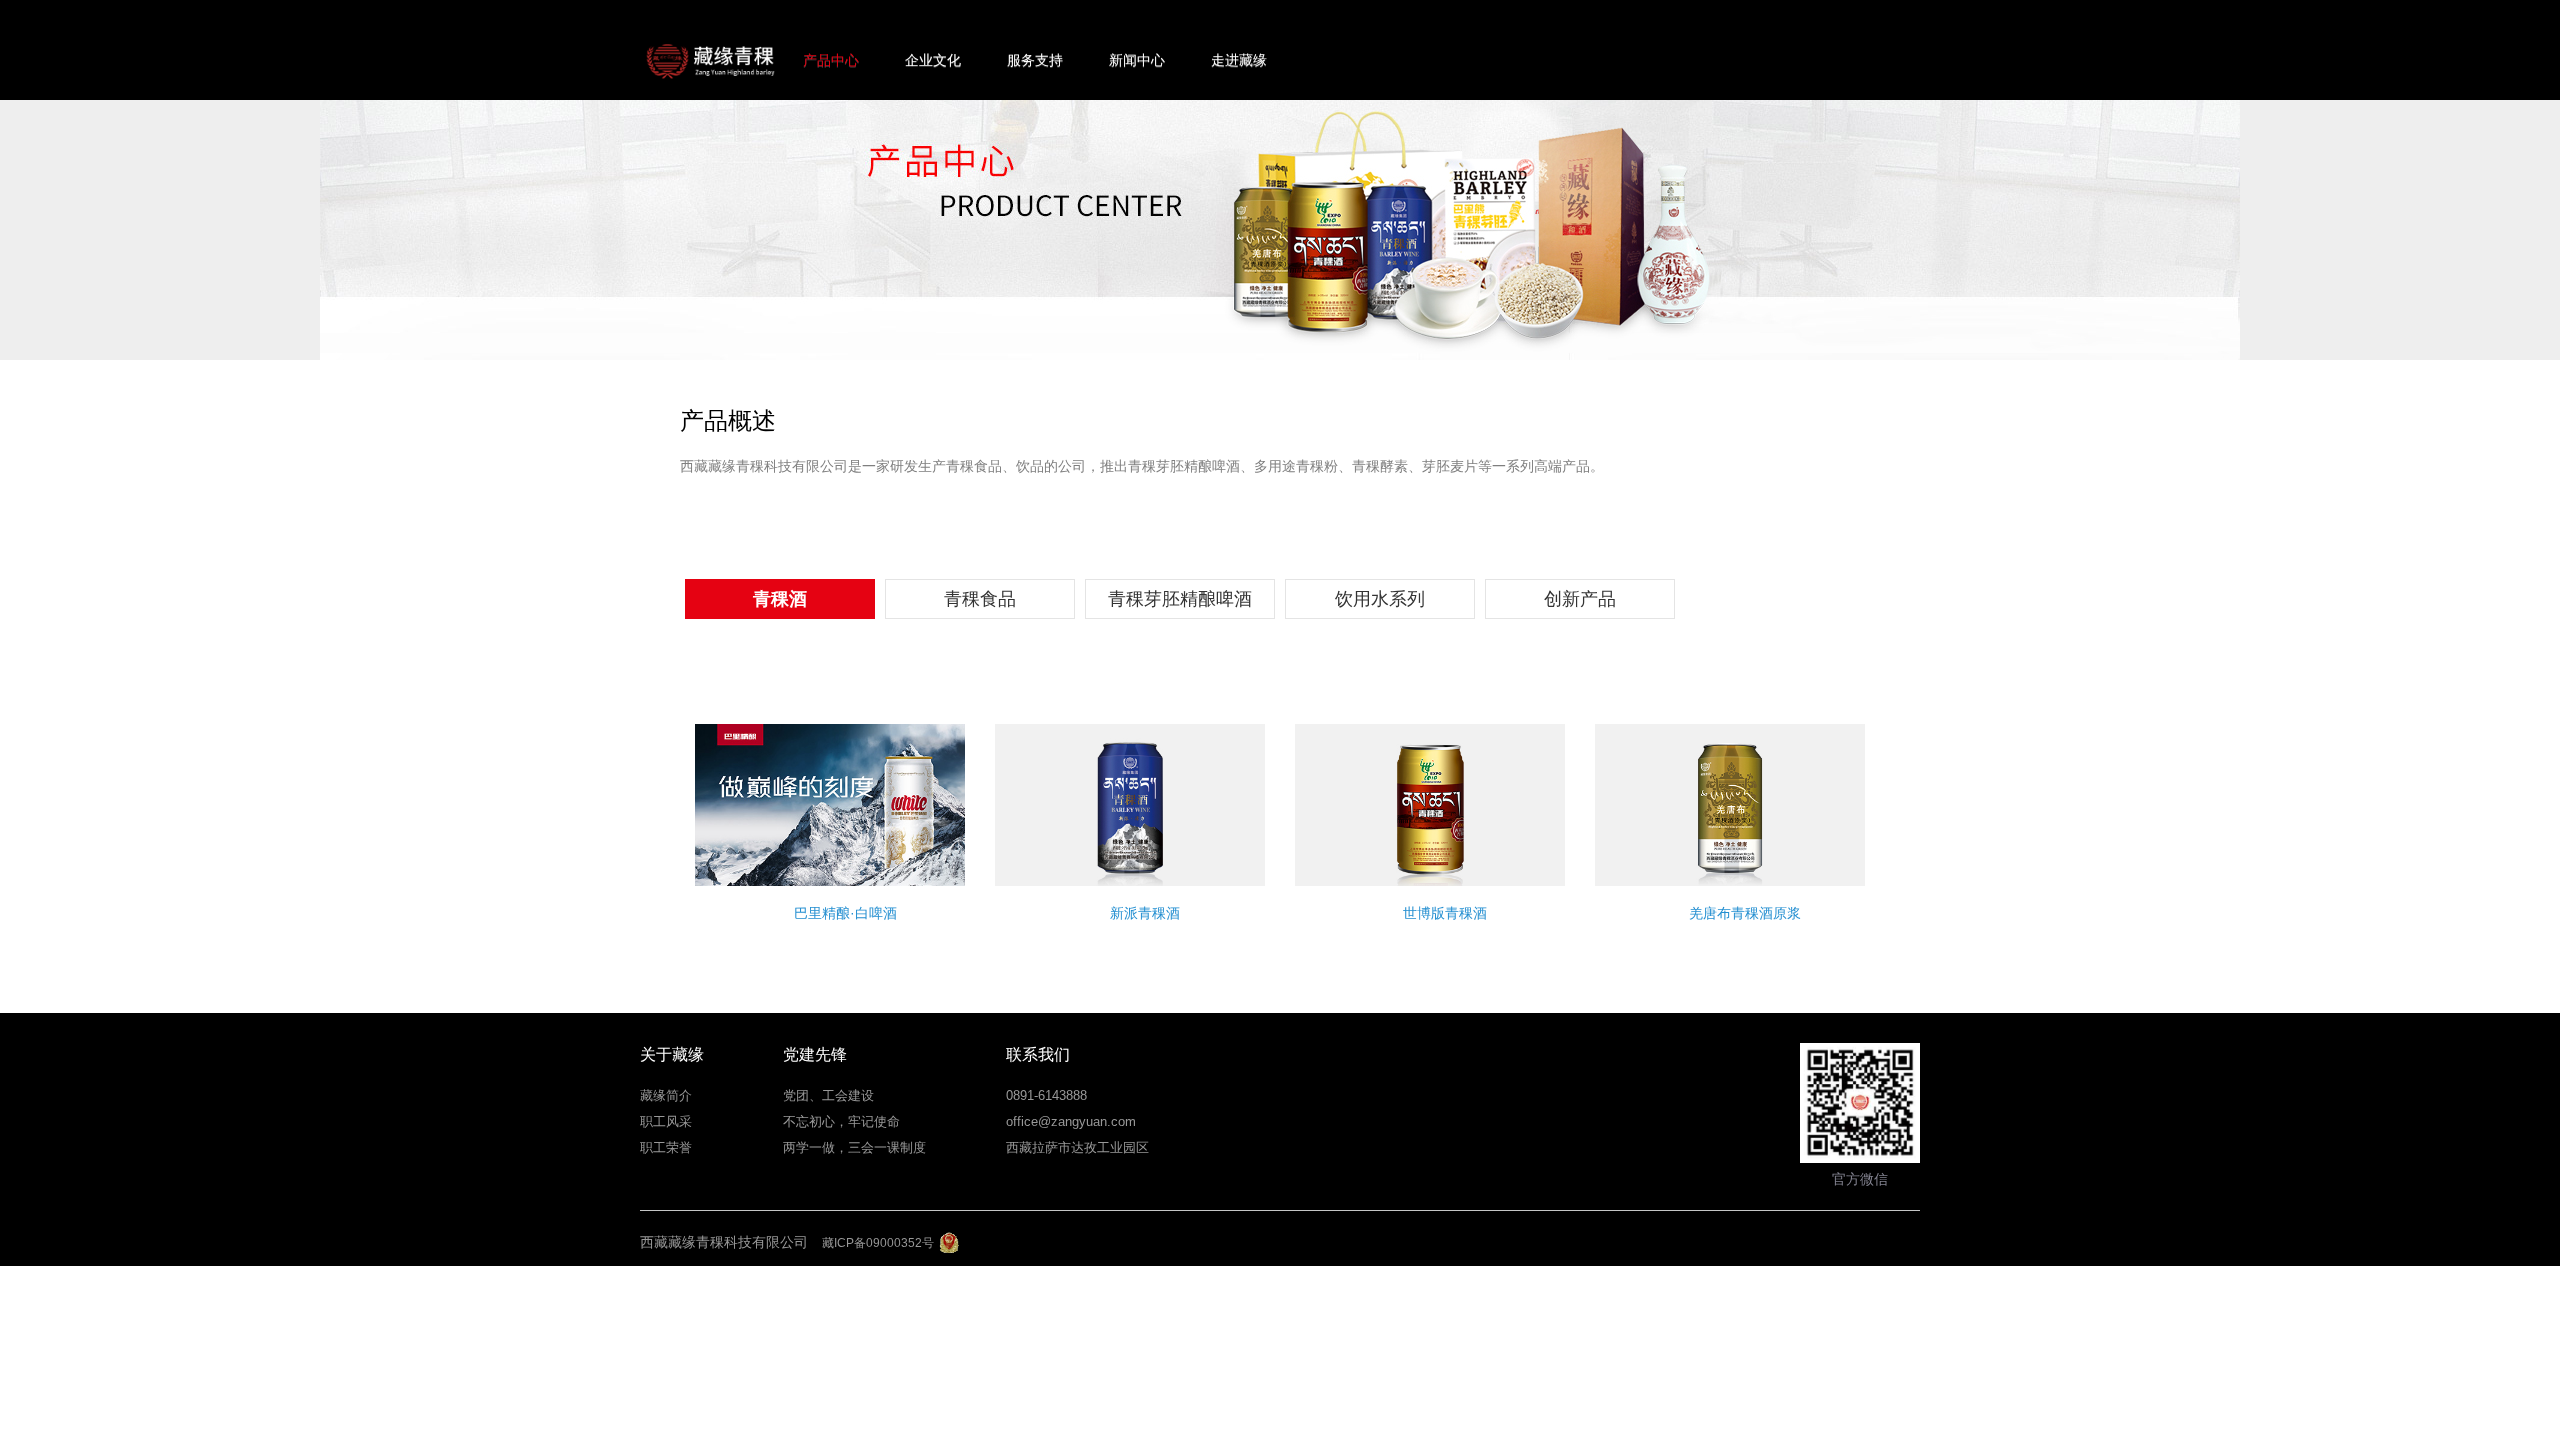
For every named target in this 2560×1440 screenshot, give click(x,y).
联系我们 (1038, 1054)
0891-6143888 (1046, 1095)
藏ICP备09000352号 (878, 1243)
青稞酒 (780, 599)
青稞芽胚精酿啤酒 (1180, 599)
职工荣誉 (666, 1147)
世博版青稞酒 (1445, 913)
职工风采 (666, 1121)
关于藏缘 (672, 1054)
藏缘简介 (666, 1095)
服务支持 (1035, 60)
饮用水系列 (1380, 599)
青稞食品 (980, 599)
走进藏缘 (1239, 60)
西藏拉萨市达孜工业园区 (1077, 1147)
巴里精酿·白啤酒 (845, 913)
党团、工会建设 (828, 1095)
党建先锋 (815, 1054)
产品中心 (831, 60)
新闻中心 (1137, 60)
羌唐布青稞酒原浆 (1745, 913)
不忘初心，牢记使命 (841, 1121)
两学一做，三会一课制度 (854, 1147)
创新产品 (1580, 599)
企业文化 (933, 60)
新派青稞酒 (1145, 913)
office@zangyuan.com (1071, 1121)
